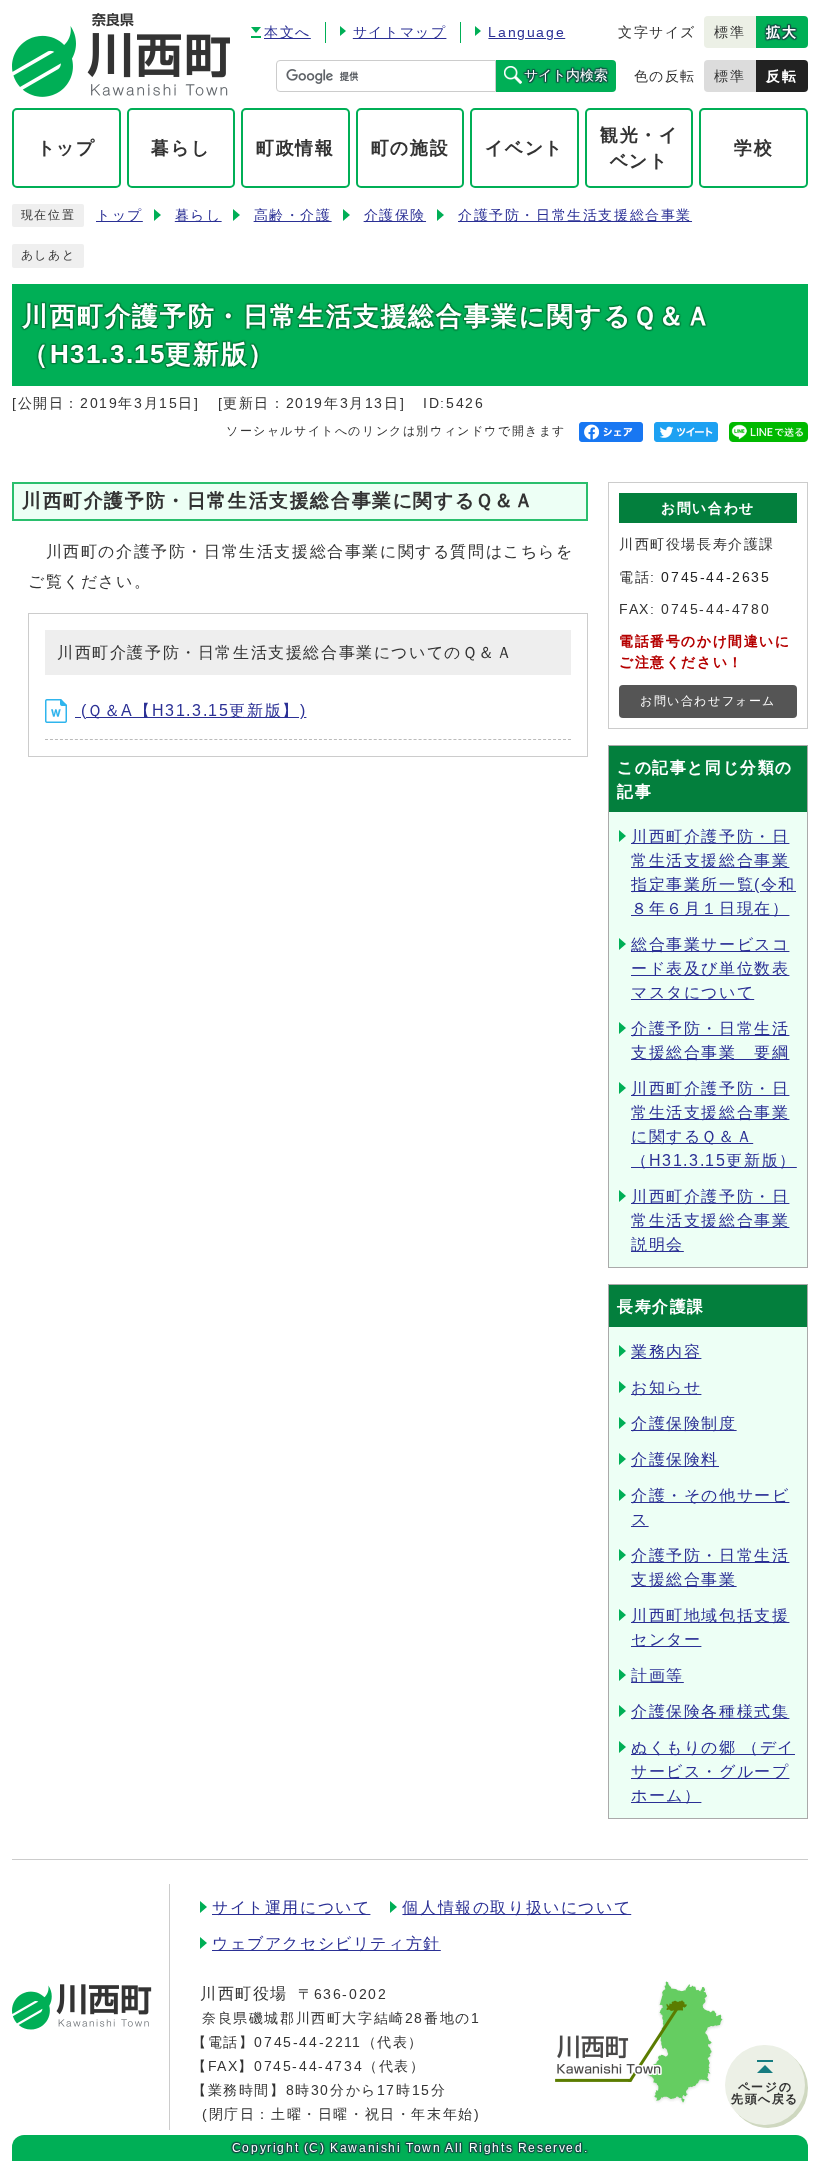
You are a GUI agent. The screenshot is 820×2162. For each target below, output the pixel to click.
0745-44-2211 (307, 2042)
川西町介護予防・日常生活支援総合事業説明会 (710, 1220)
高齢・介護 (293, 215)
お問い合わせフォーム (708, 701)
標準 (729, 32)
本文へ (287, 32)
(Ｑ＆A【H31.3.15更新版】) (190, 710)
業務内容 (666, 1351)
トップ (119, 215)
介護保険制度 (684, 1423)
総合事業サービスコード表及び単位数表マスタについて (710, 968)
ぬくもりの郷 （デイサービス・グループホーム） (713, 1771)
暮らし (198, 215)
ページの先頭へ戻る (765, 2093)
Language (526, 32)
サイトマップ (400, 32)
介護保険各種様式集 (710, 1711)
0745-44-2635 (715, 577)
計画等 (657, 1675)
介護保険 (395, 215)
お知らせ (666, 1387)
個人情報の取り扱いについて (516, 1907)
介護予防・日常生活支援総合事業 (575, 215)
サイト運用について (291, 1907)
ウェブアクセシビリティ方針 (326, 1943)
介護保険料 (675, 1459)
